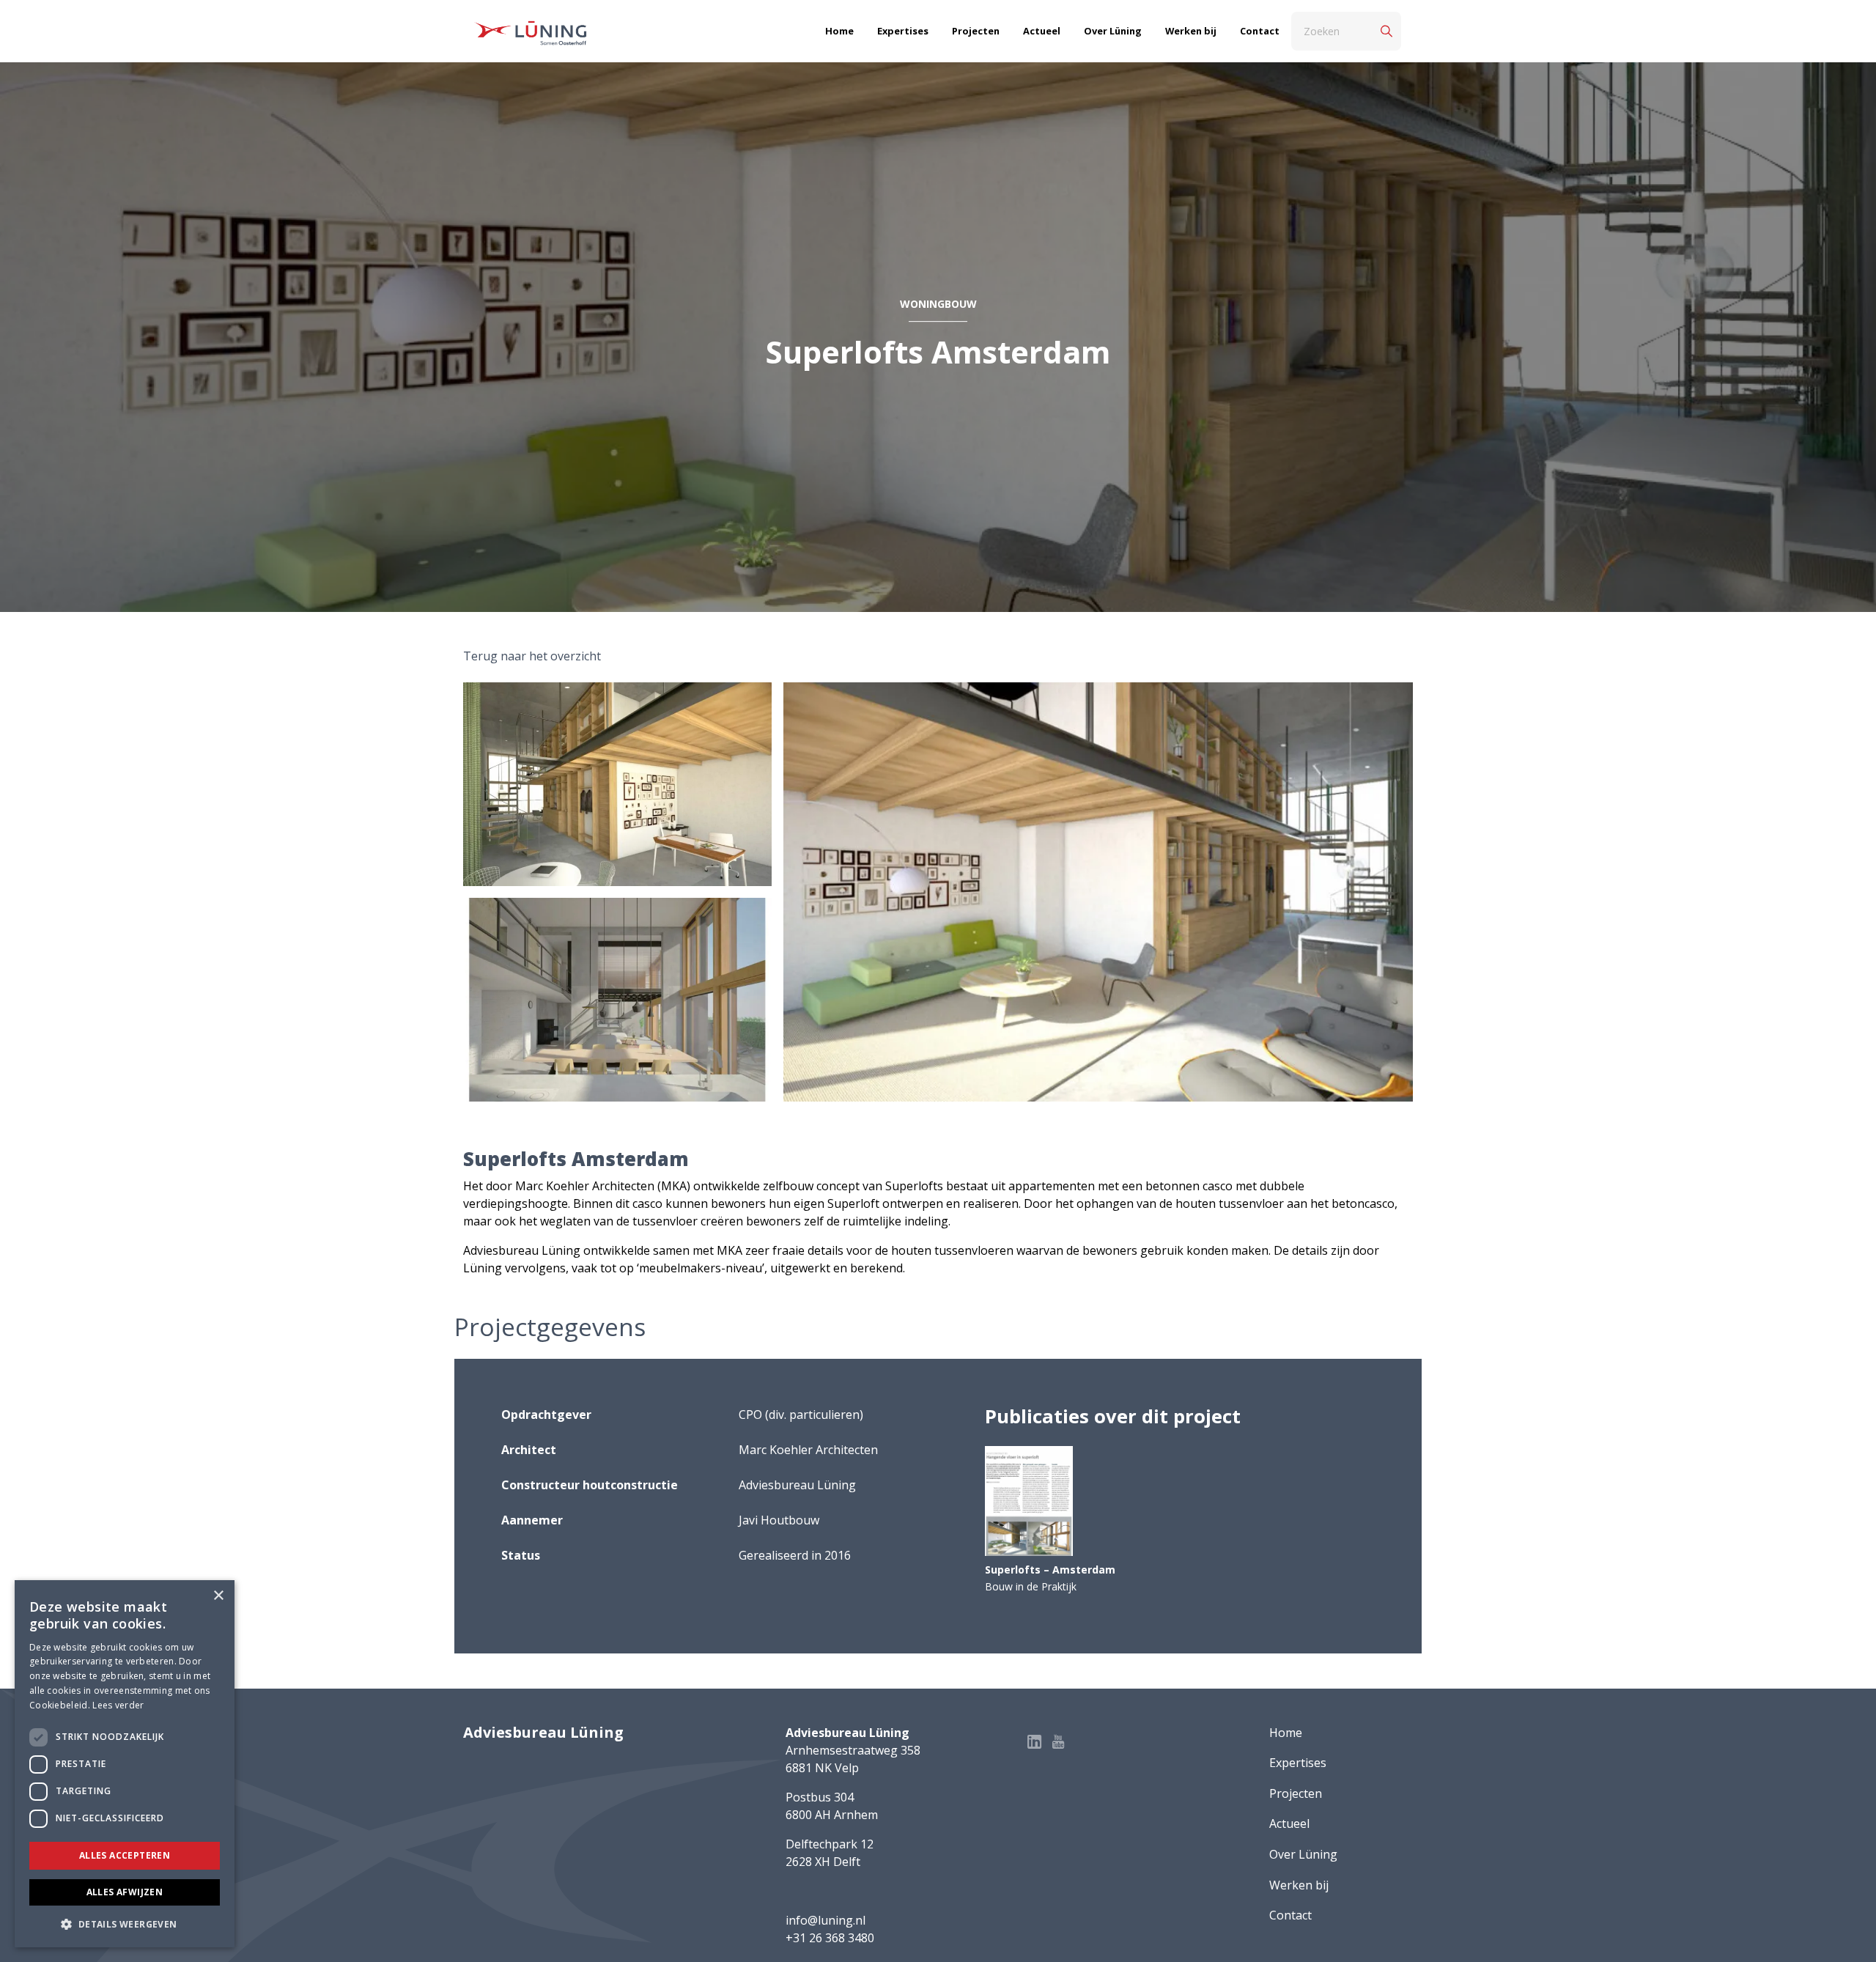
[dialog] (125, 1764)
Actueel (1042, 31)
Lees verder (118, 1705)
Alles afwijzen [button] (125, 1892)
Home (839, 31)
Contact (1260, 31)
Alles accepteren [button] (125, 1855)
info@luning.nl (826, 1920)
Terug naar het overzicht (532, 656)
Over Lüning (1113, 31)
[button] (125, 1924)
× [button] (218, 1596)
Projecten (976, 31)
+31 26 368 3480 (830, 1938)
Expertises (903, 31)
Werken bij (1191, 31)
